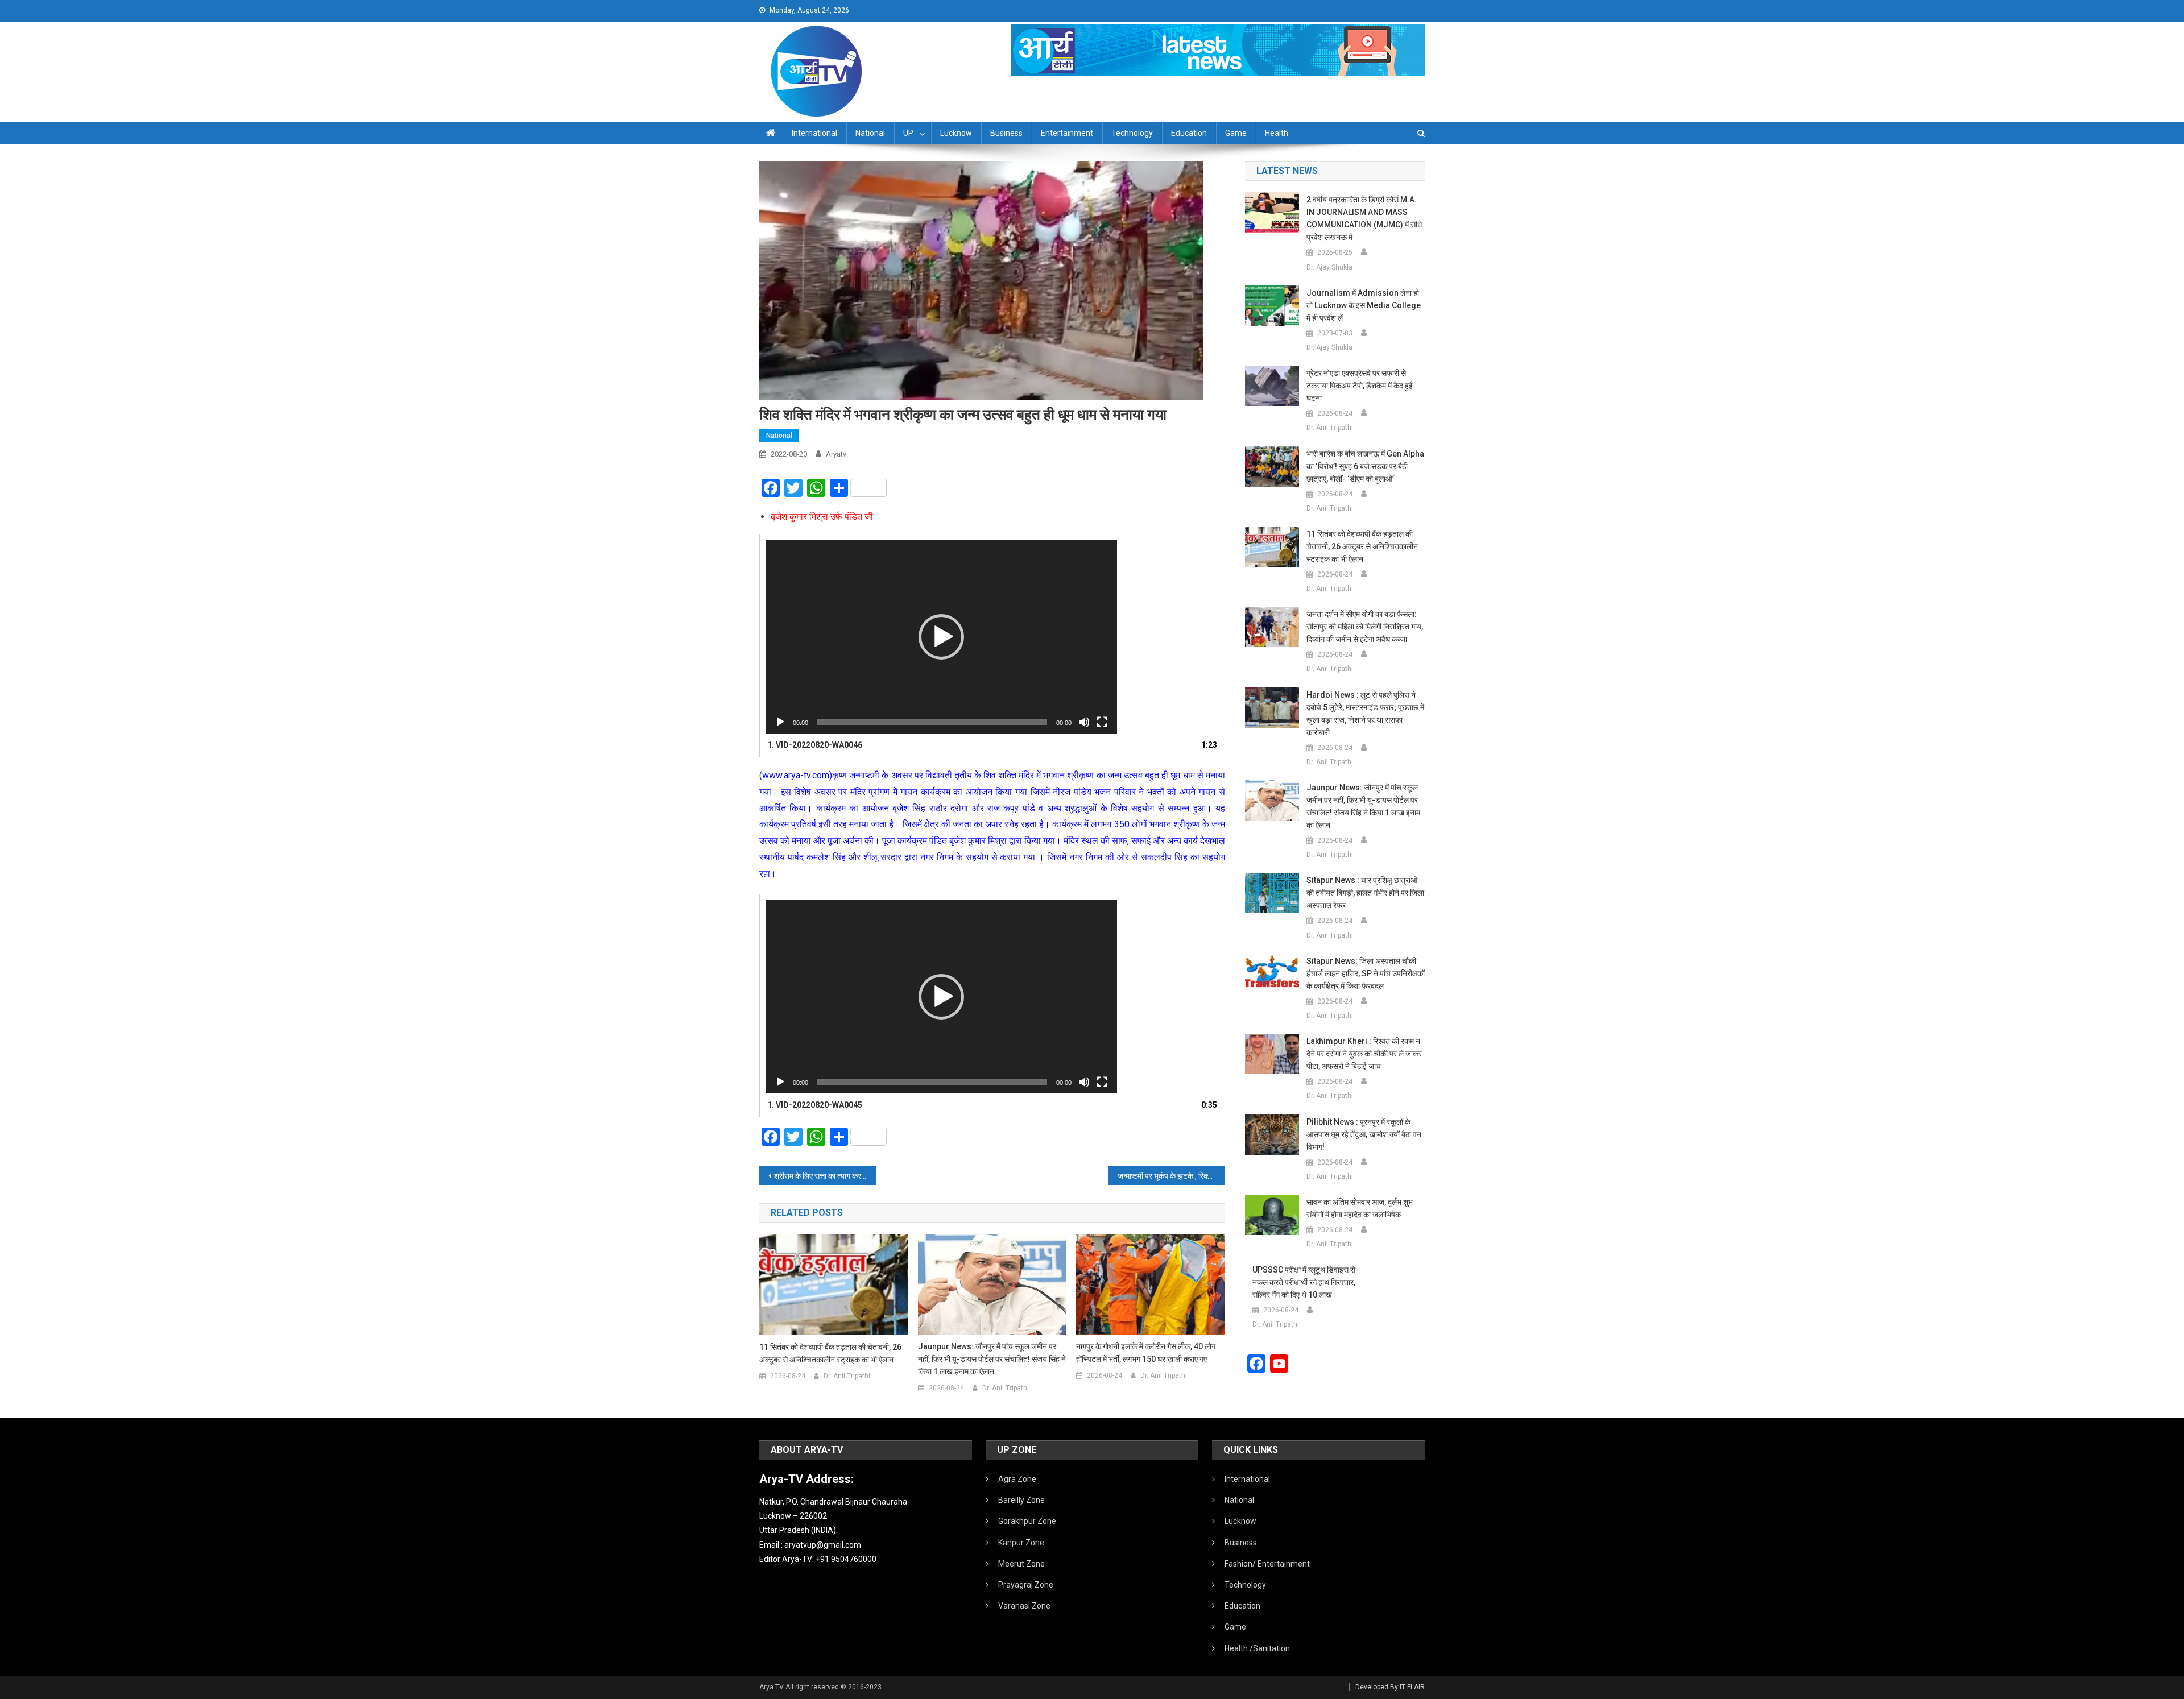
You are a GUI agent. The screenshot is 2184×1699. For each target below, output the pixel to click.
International (814, 133)
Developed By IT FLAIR (1390, 1687)
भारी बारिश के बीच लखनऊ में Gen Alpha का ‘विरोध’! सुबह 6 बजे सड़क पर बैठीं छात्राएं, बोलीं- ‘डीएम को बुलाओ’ (1365, 466)
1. (815, 745)
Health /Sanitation (1257, 1648)
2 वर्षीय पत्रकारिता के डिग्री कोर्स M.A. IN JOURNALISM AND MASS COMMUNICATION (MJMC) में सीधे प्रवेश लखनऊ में (1364, 218)
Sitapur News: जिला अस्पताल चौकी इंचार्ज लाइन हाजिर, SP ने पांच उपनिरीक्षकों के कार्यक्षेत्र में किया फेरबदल (1366, 973)
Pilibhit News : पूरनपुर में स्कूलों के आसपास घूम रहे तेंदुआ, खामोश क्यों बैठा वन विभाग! (1364, 1134)
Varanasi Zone (1024, 1606)
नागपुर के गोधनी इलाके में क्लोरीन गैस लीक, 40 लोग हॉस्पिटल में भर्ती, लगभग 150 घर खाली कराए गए (1146, 1353)
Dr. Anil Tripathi (847, 1376)
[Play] (780, 722)
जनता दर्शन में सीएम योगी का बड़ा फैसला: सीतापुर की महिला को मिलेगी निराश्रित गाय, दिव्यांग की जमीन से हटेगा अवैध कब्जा (1365, 627)
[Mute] (1084, 722)
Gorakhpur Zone (1027, 1521)
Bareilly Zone (1021, 1500)
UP (908, 133)
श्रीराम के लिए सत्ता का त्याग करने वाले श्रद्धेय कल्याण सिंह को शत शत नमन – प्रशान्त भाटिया (825, 1176)
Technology (1132, 133)
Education (1189, 133)
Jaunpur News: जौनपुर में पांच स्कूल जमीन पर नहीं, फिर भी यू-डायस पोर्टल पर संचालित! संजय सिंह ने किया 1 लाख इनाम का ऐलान (992, 1359)
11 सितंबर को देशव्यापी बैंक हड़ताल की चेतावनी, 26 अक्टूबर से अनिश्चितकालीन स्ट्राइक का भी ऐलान (830, 1353)
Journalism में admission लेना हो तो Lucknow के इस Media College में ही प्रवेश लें (1364, 305)
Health (1277, 133)
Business (1006, 133)
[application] (941, 637)
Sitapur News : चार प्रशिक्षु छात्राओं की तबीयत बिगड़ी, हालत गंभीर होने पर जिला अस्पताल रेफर (1365, 893)
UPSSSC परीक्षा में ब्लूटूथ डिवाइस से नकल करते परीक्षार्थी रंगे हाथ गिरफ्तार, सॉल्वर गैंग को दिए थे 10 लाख (1304, 1282)
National (870, 133)
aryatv (836, 454)
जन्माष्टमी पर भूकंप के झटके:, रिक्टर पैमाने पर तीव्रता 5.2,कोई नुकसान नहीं (1171, 1176)
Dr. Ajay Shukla (1329, 267)
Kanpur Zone (1021, 1543)
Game (1236, 133)
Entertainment (1067, 133)
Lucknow (956, 133)
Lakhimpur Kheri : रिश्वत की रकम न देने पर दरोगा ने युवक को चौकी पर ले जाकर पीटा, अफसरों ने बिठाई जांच (1364, 1054)
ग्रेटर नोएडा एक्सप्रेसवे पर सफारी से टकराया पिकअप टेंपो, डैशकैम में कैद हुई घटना (1360, 386)
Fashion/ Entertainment (1267, 1564)
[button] (941, 637)
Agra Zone (1017, 1479)
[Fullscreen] (1102, 722)
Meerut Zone (1021, 1564)
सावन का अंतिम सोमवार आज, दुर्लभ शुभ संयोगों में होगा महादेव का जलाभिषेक (1360, 1208)
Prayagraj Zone (1026, 1585)
